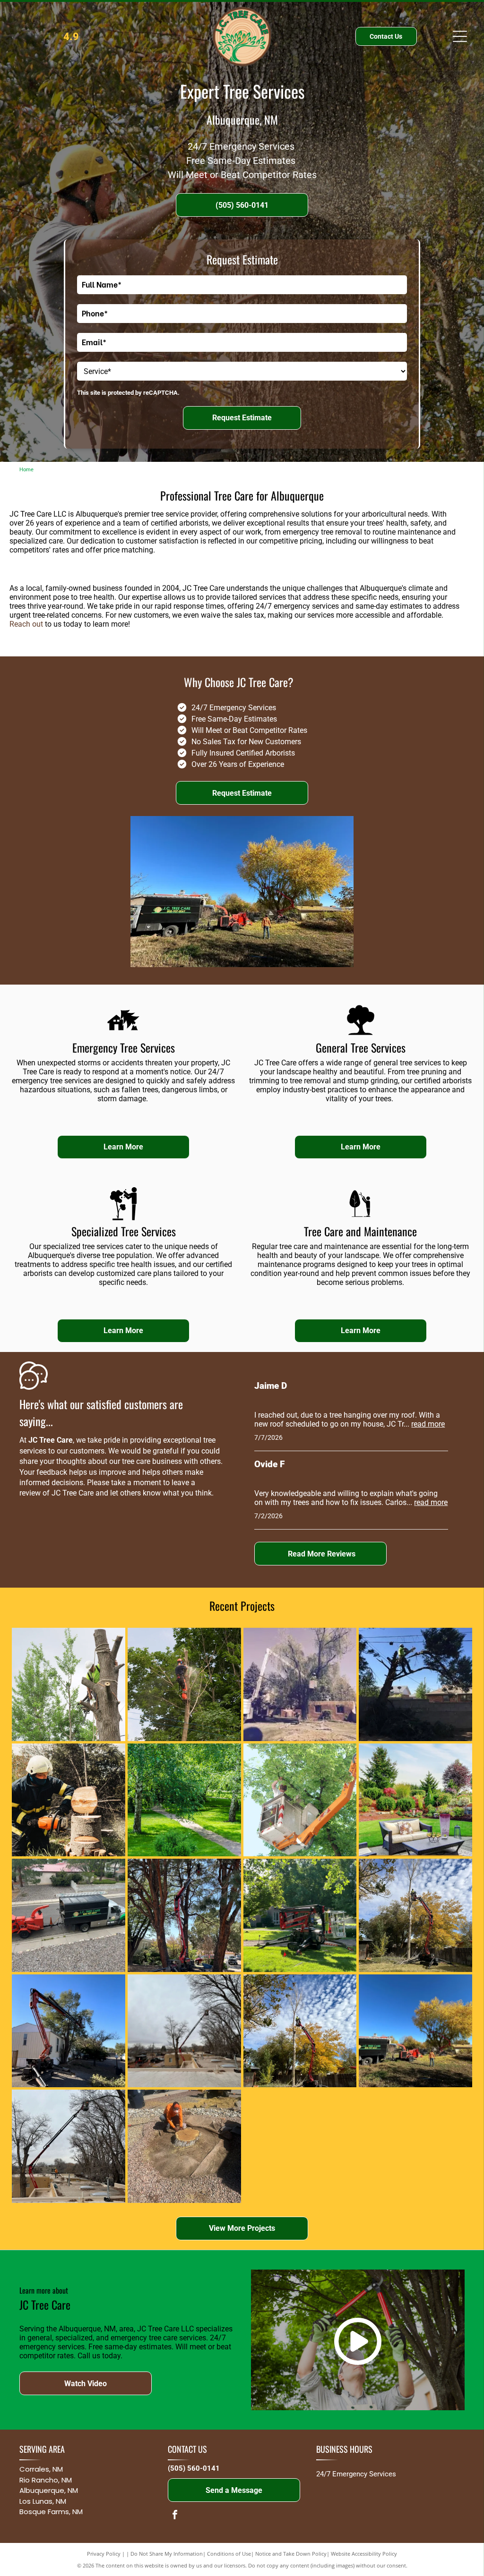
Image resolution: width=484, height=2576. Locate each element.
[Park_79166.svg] (361, 1034)
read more (428, 1424)
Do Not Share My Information (167, 2554)
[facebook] (175, 2516)
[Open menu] (460, 36)
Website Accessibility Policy (364, 2554)
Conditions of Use (229, 2554)
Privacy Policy (104, 2554)
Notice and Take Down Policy (291, 2554)
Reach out (26, 624)
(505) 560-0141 (194, 2468)
